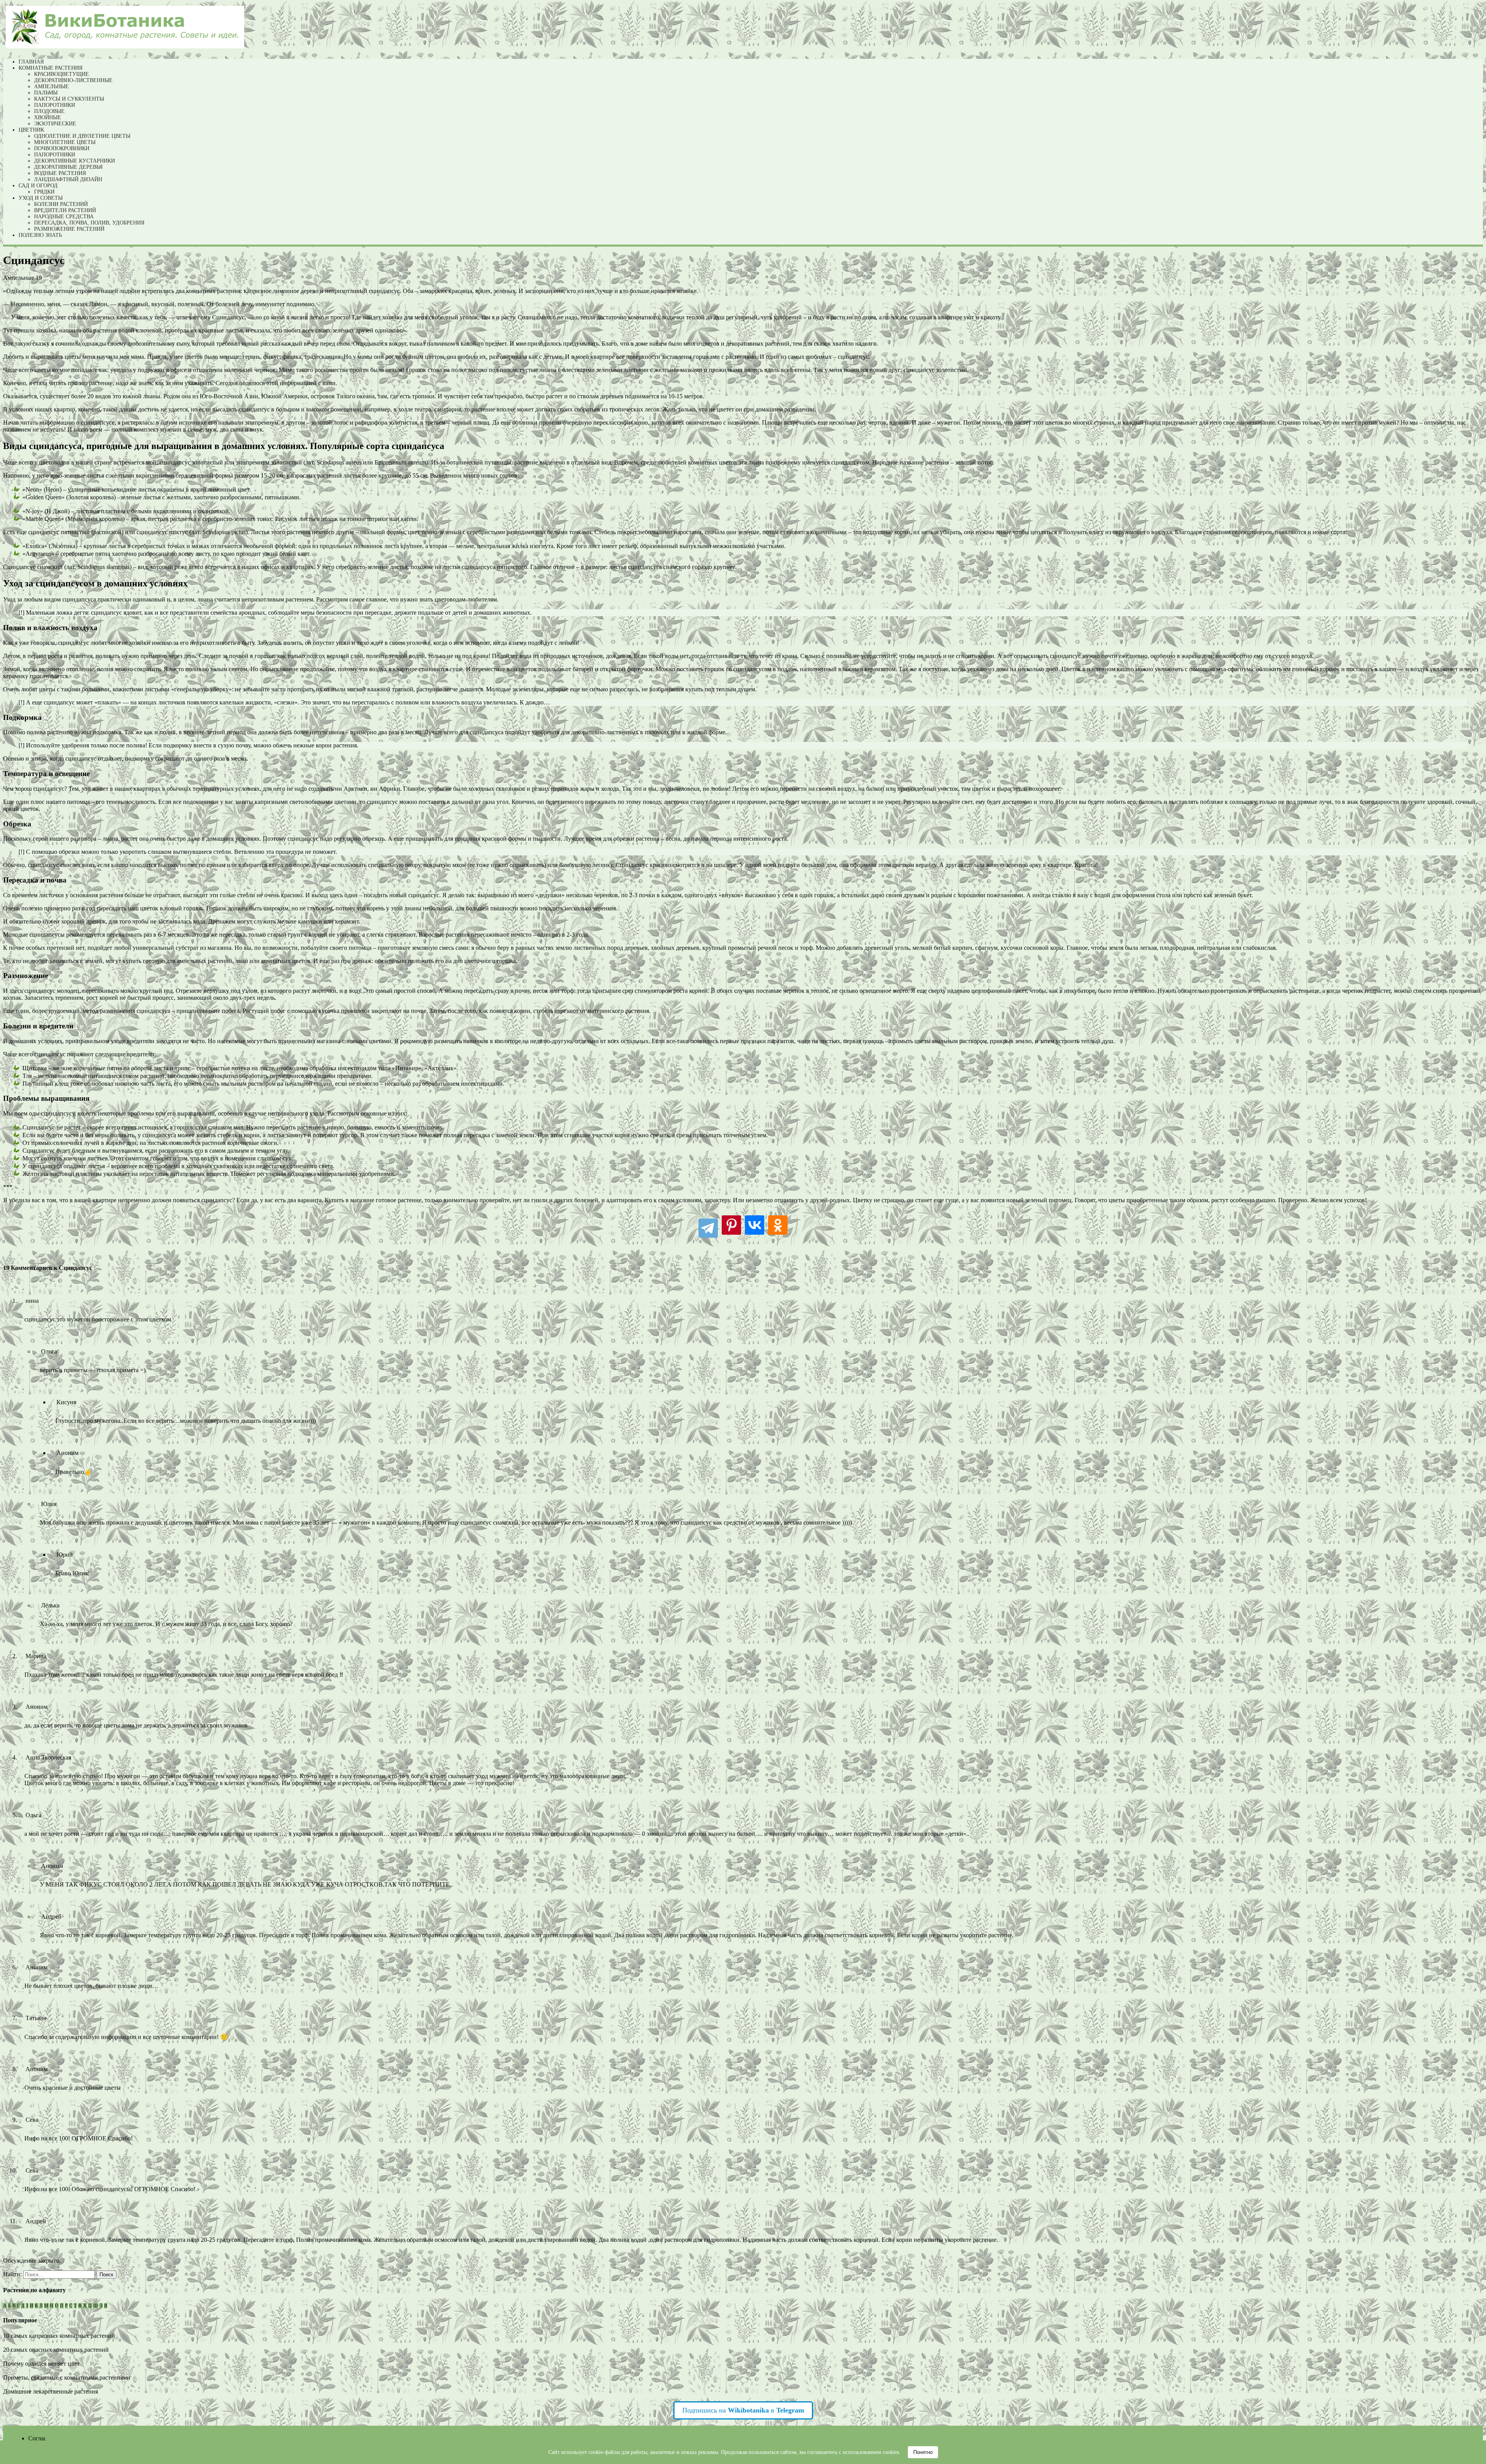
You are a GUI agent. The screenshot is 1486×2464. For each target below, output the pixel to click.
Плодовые (49, 111)
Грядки (44, 192)
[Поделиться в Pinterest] (731, 1227)
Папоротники (55, 105)
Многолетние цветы (65, 142)
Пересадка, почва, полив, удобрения (89, 223)
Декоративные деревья (68, 167)
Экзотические (55, 124)
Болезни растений (61, 204)
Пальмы (46, 93)
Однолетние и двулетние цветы (82, 136)
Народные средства (64, 217)
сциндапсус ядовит (116, 613)
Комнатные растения (51, 68)
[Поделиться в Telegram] (708, 1227)
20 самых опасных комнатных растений (56, 2350)
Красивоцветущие (62, 74)
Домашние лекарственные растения (51, 2391)
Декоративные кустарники (74, 161)
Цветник (31, 130)
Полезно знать (40, 235)
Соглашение (45, 2438)
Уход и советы (41, 198)
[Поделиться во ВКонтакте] (755, 1227)
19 (39, 278)
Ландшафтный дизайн (68, 179)
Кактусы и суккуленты (69, 99)
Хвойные (48, 117)
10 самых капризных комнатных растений (59, 2336)
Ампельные (51, 87)
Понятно (923, 2452)
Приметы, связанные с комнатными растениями (67, 2377)
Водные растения (60, 173)
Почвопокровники (62, 148)
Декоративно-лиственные (73, 80)
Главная (31, 62)
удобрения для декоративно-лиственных (585, 732)
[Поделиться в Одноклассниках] (778, 1227)
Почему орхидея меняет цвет (41, 2364)
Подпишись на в (743, 2410)
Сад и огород (38, 186)
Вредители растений (65, 210)
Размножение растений (69, 229)
